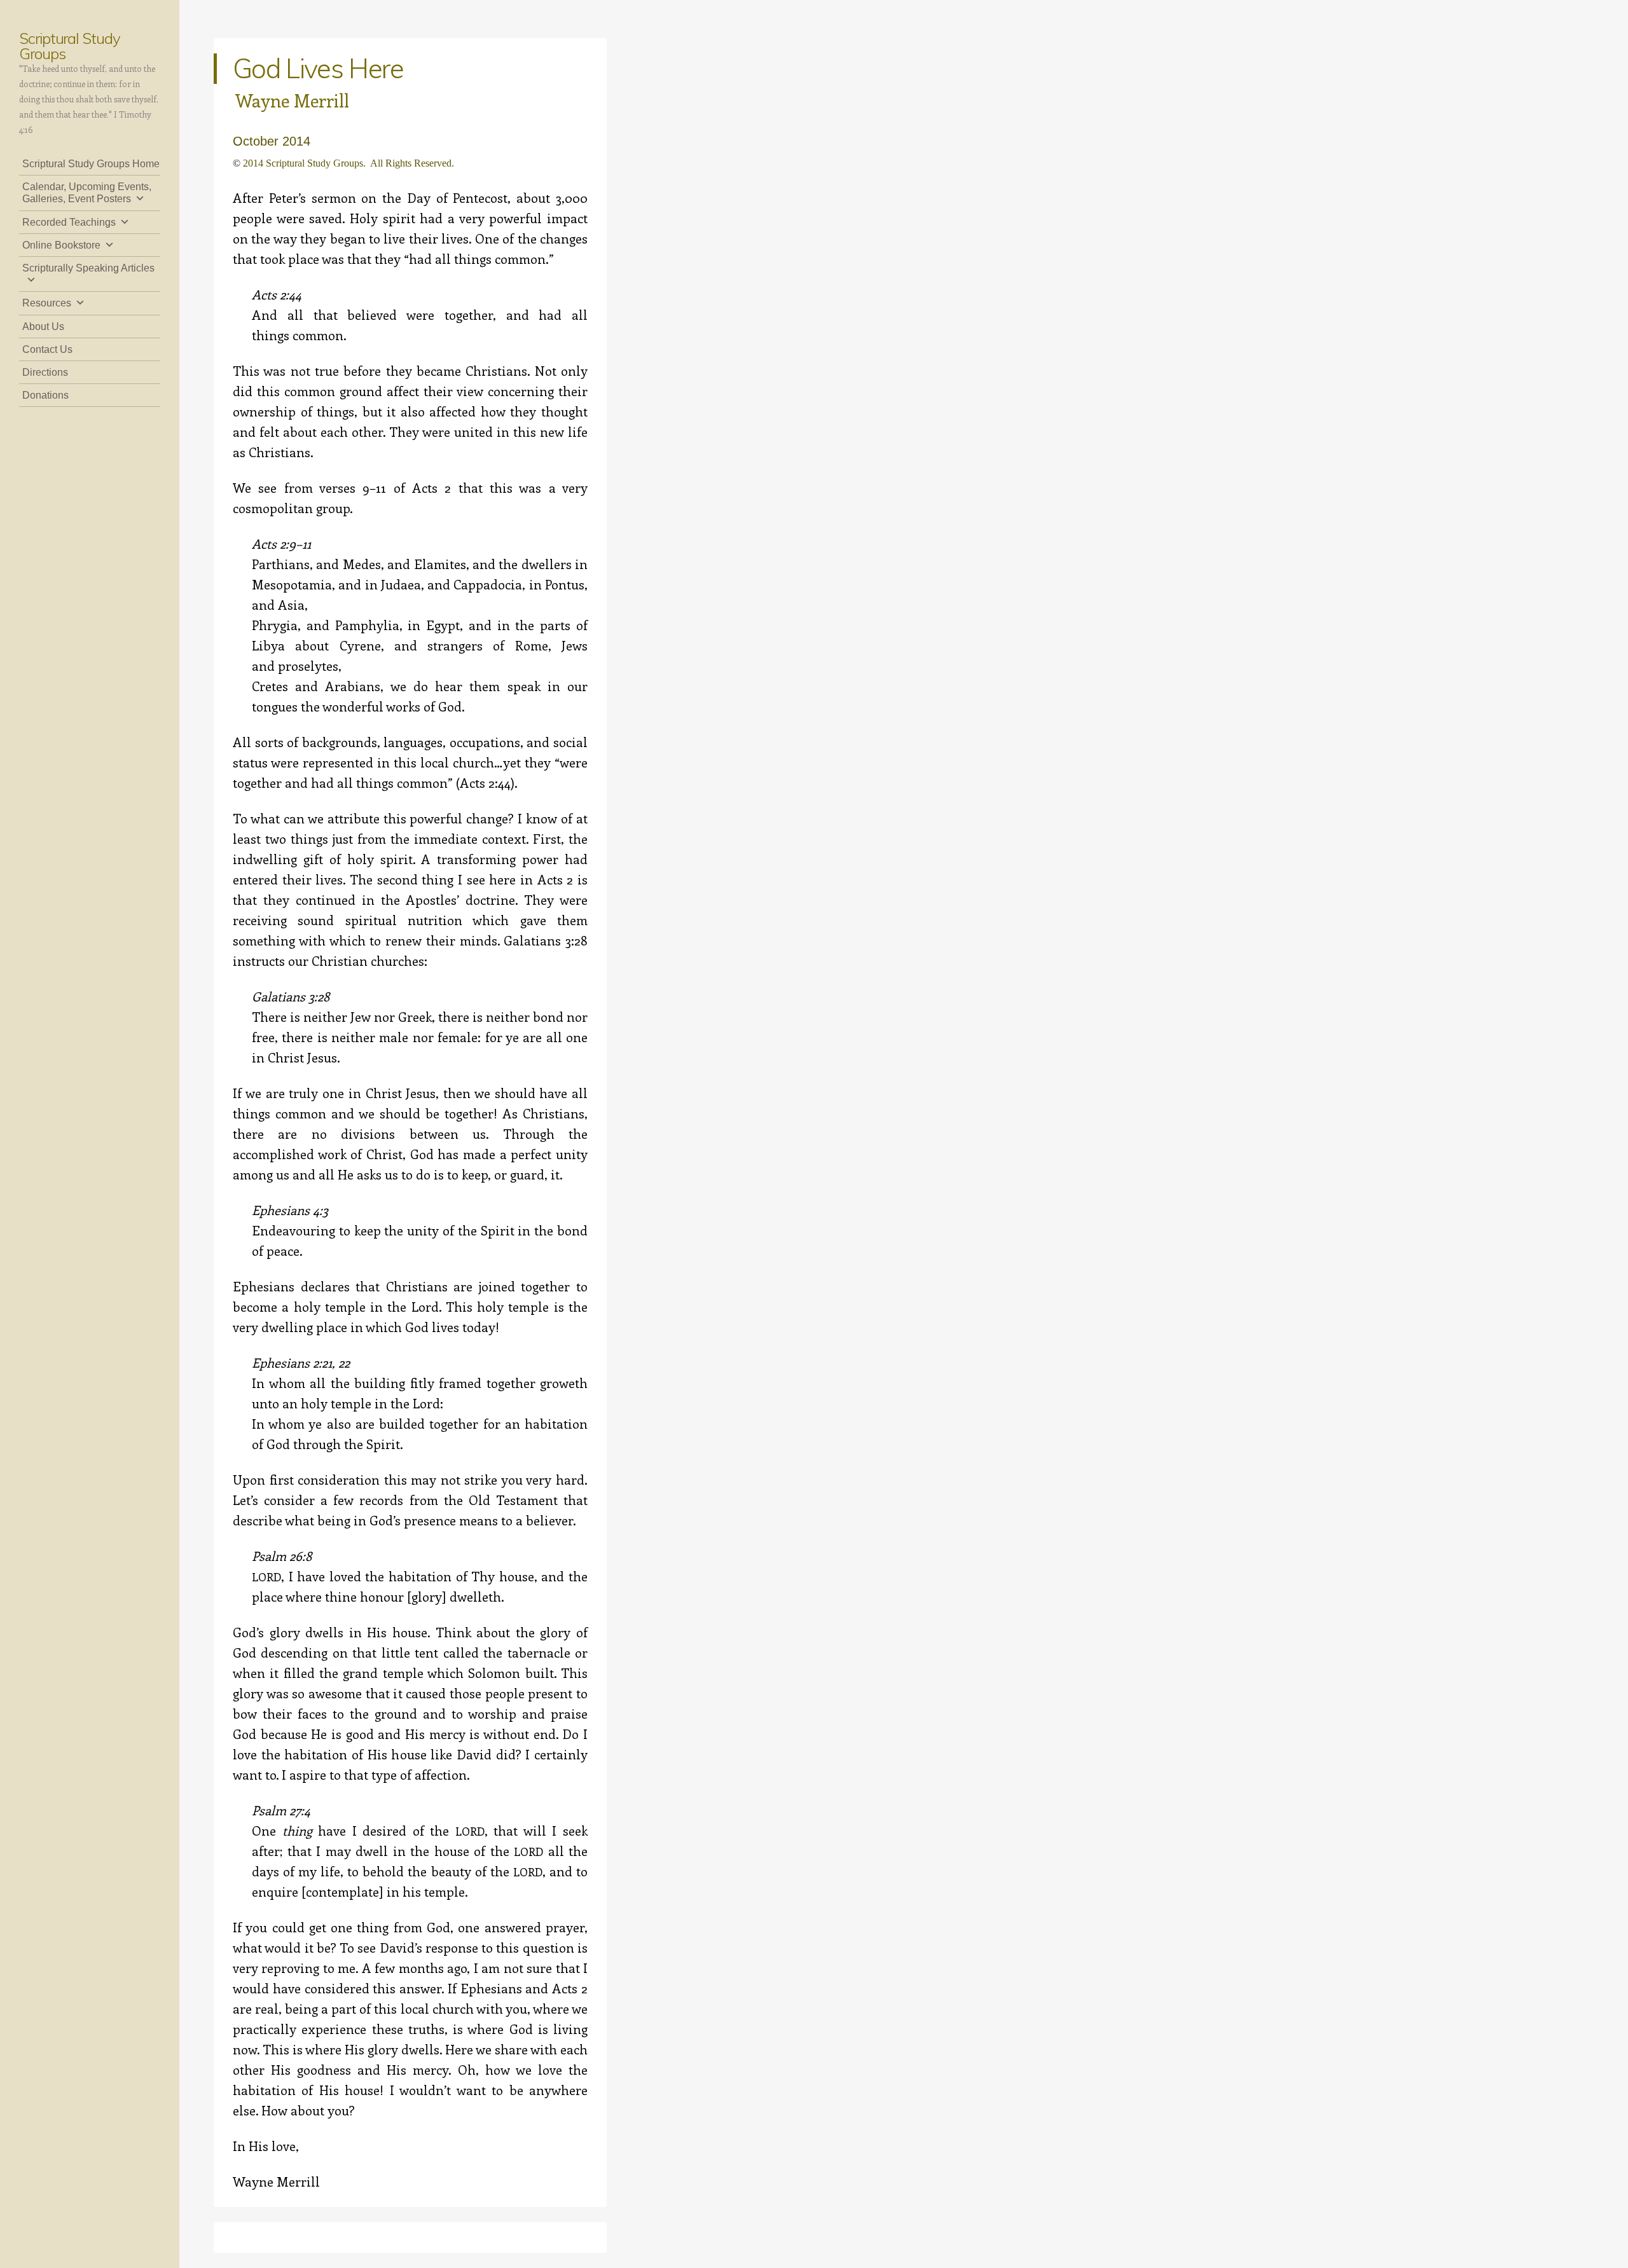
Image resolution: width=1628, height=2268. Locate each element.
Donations (45, 395)
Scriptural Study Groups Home (91, 164)
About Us (43, 326)
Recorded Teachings (69, 222)
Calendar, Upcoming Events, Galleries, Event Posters (87, 193)
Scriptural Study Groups (70, 46)
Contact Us (47, 349)
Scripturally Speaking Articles (88, 268)
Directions (45, 372)
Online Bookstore (61, 245)
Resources (47, 303)
